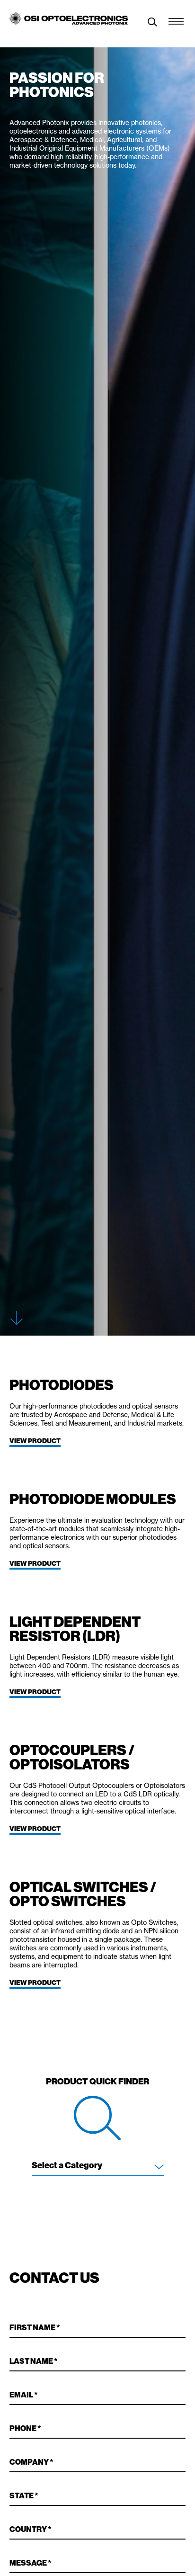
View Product (35, 1441)
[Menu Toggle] (176, 19)
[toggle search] (152, 23)
